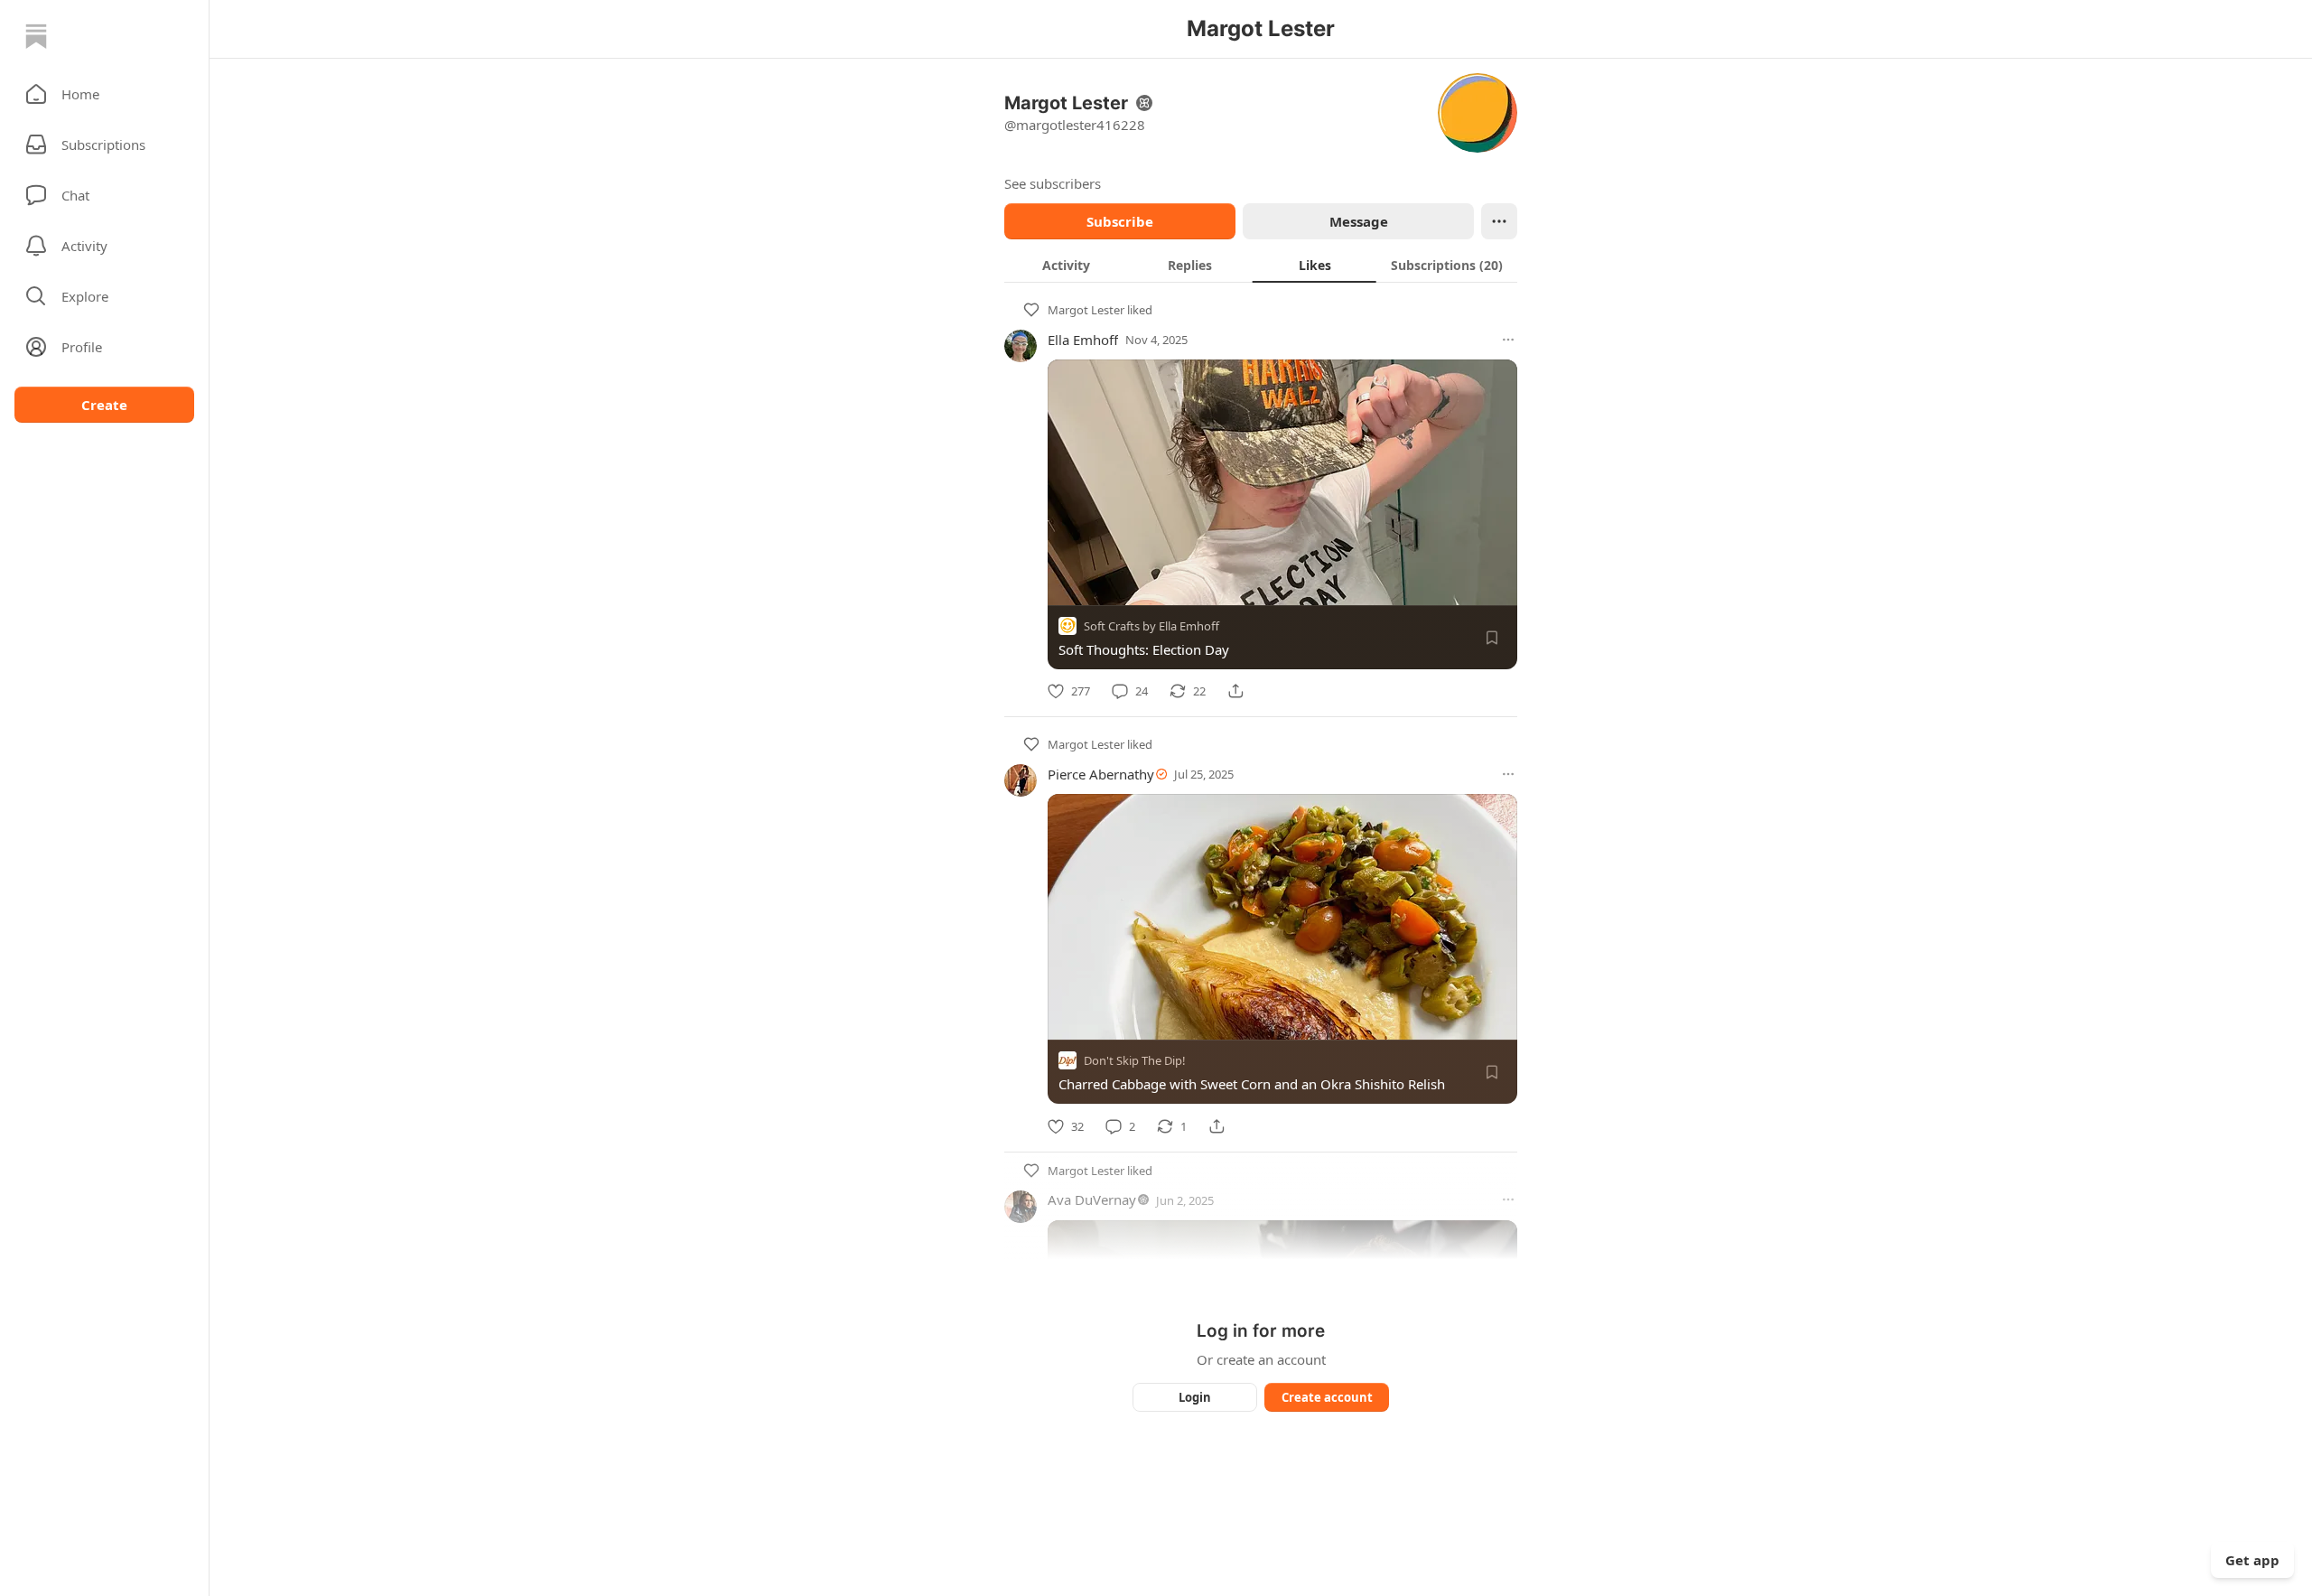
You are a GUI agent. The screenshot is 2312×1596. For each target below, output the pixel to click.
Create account (1327, 1397)
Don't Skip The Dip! (1135, 1061)
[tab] (1066, 265)
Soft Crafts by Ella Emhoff (1151, 626)
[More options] (1508, 340)
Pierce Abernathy (1101, 774)
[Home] (36, 36)
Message (1359, 221)
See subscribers (1053, 183)
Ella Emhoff (1083, 340)
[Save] (1492, 638)
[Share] (1235, 691)
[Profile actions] (1499, 221)
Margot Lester (1086, 310)
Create (104, 405)
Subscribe (1120, 221)
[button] (104, 94)
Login (1195, 1397)
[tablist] (1261, 265)
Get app (2252, 1560)
